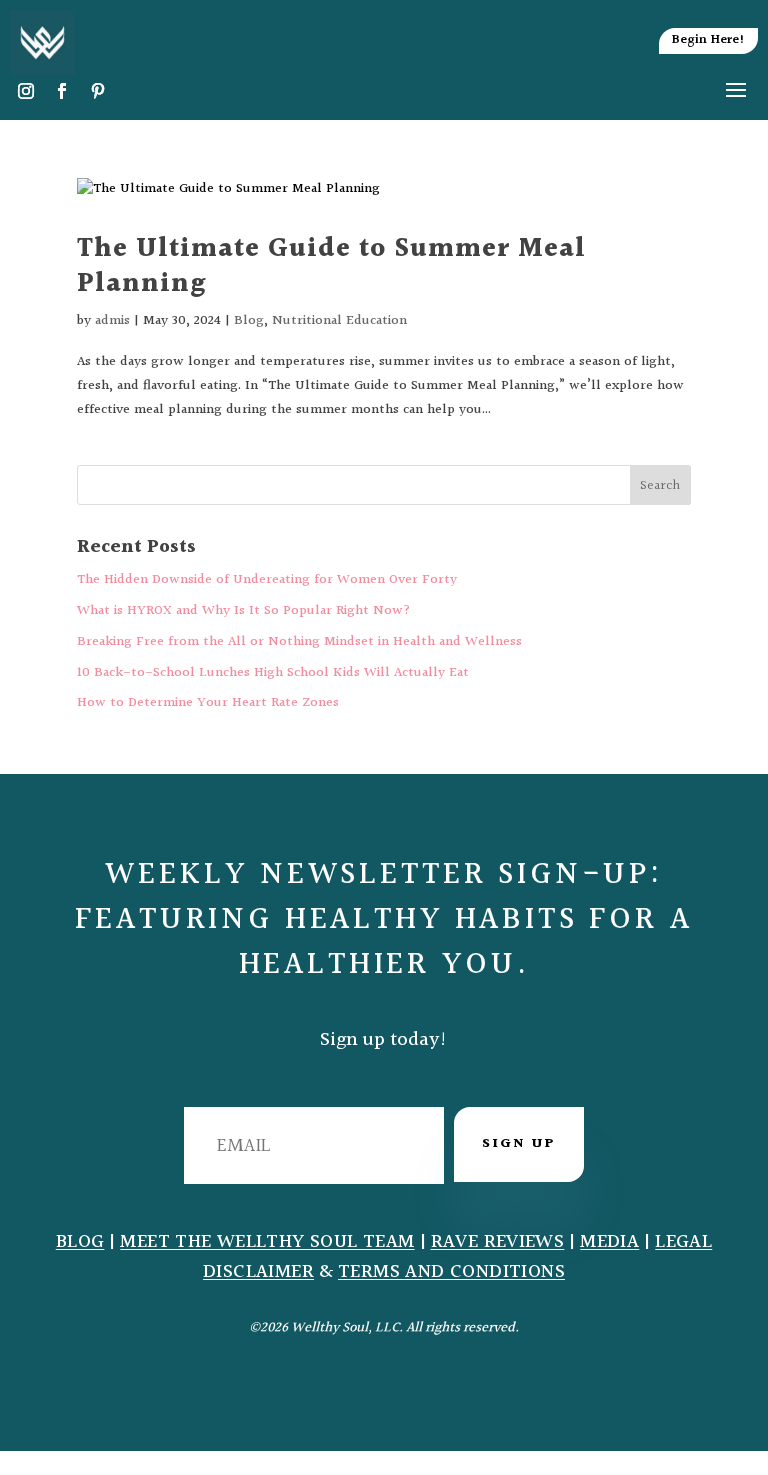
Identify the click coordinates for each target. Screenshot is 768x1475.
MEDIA (609, 1242)
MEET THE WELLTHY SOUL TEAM (267, 1242)
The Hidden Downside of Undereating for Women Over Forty (267, 580)
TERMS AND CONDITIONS (451, 1272)
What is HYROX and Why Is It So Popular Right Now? (244, 611)
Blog (249, 321)
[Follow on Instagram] (26, 91)
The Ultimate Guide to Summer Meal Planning (331, 266)
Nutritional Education (339, 321)
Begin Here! (708, 40)
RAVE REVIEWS (498, 1242)
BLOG (80, 1242)
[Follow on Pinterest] (98, 91)
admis (112, 321)
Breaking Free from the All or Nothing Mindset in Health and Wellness (299, 642)
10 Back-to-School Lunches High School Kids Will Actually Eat (273, 673)
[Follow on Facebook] (62, 91)
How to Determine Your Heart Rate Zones (208, 703)
